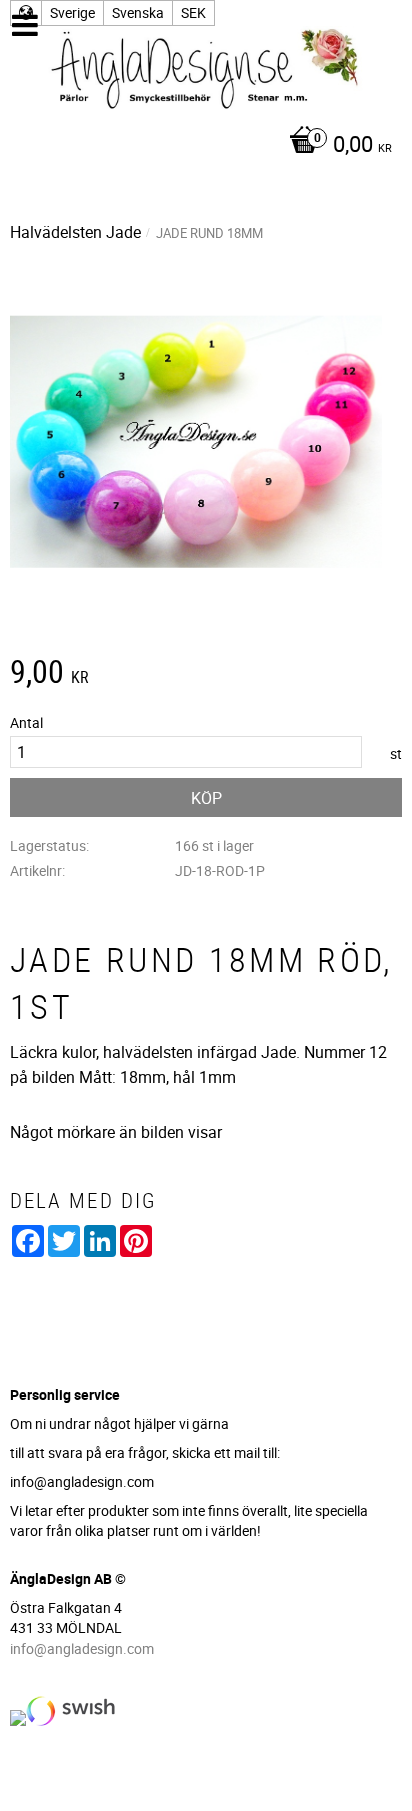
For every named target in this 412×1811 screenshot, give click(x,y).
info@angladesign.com (82, 1648)
